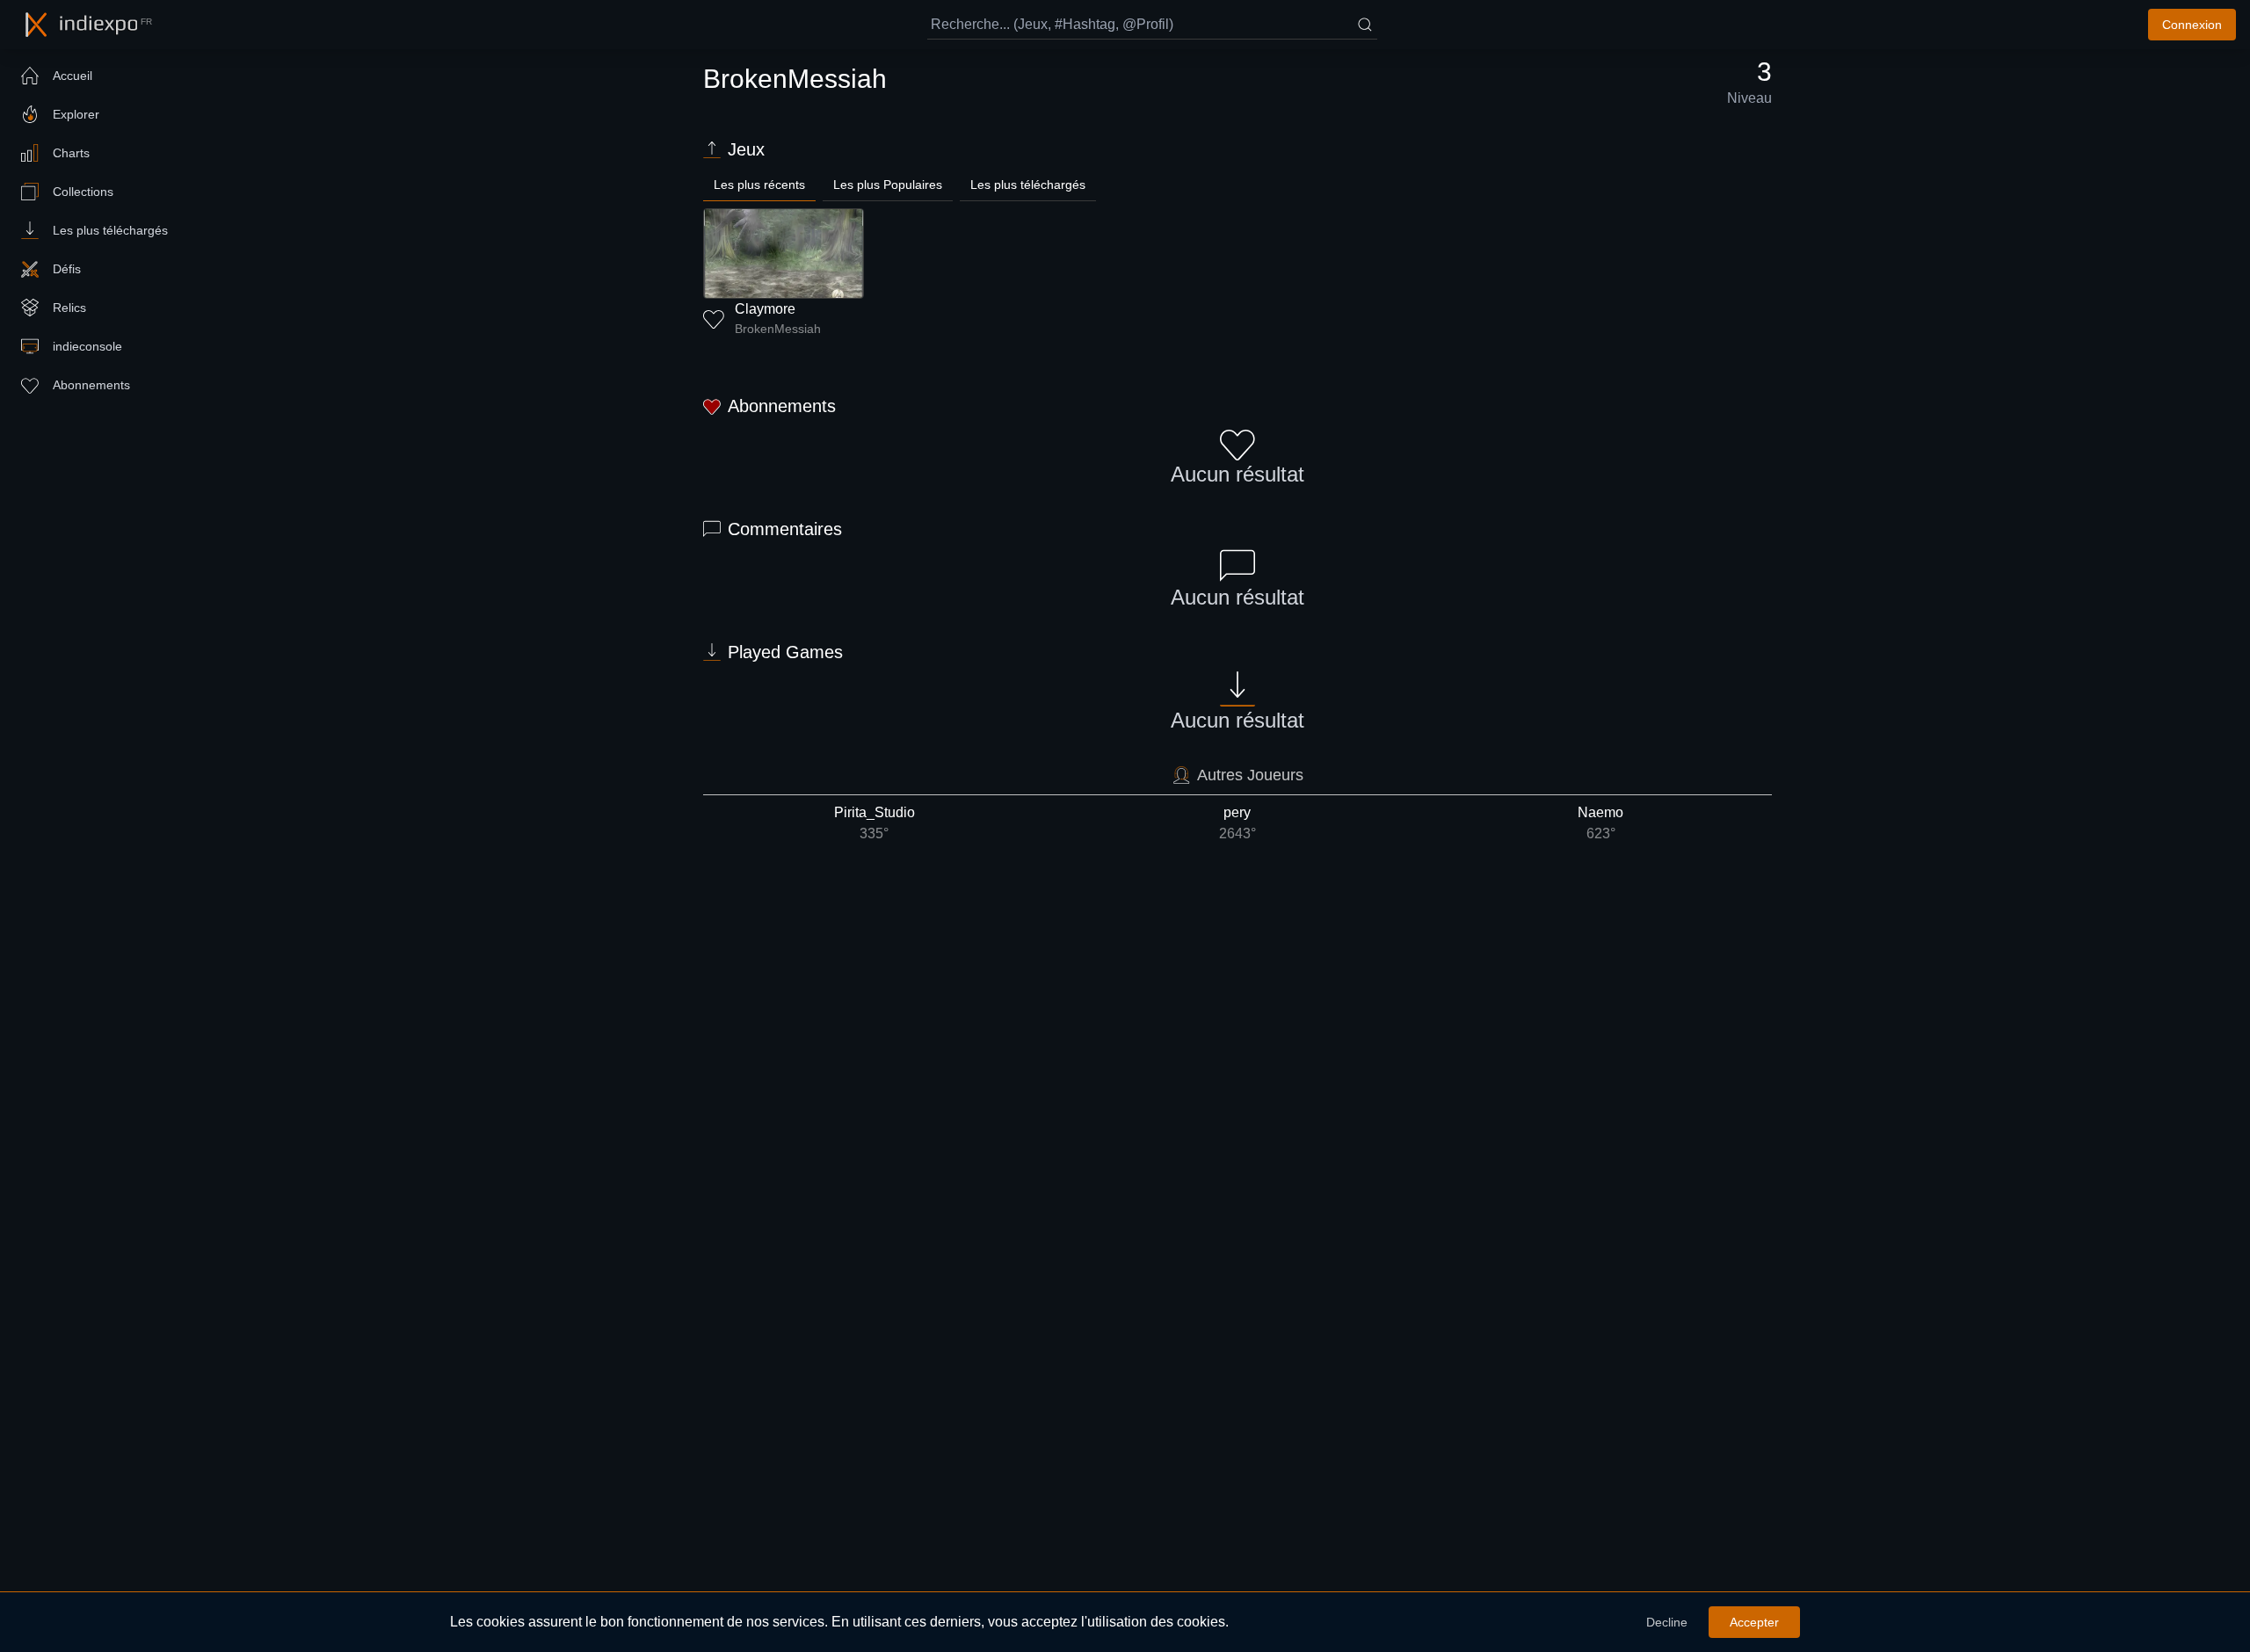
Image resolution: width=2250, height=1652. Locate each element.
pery (1237, 823)
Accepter (1754, 1622)
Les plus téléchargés (1028, 185)
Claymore (765, 309)
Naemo (1600, 823)
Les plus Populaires (888, 185)
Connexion (2192, 25)
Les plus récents (759, 185)
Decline (1667, 1622)
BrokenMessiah (778, 329)
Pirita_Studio (875, 823)
